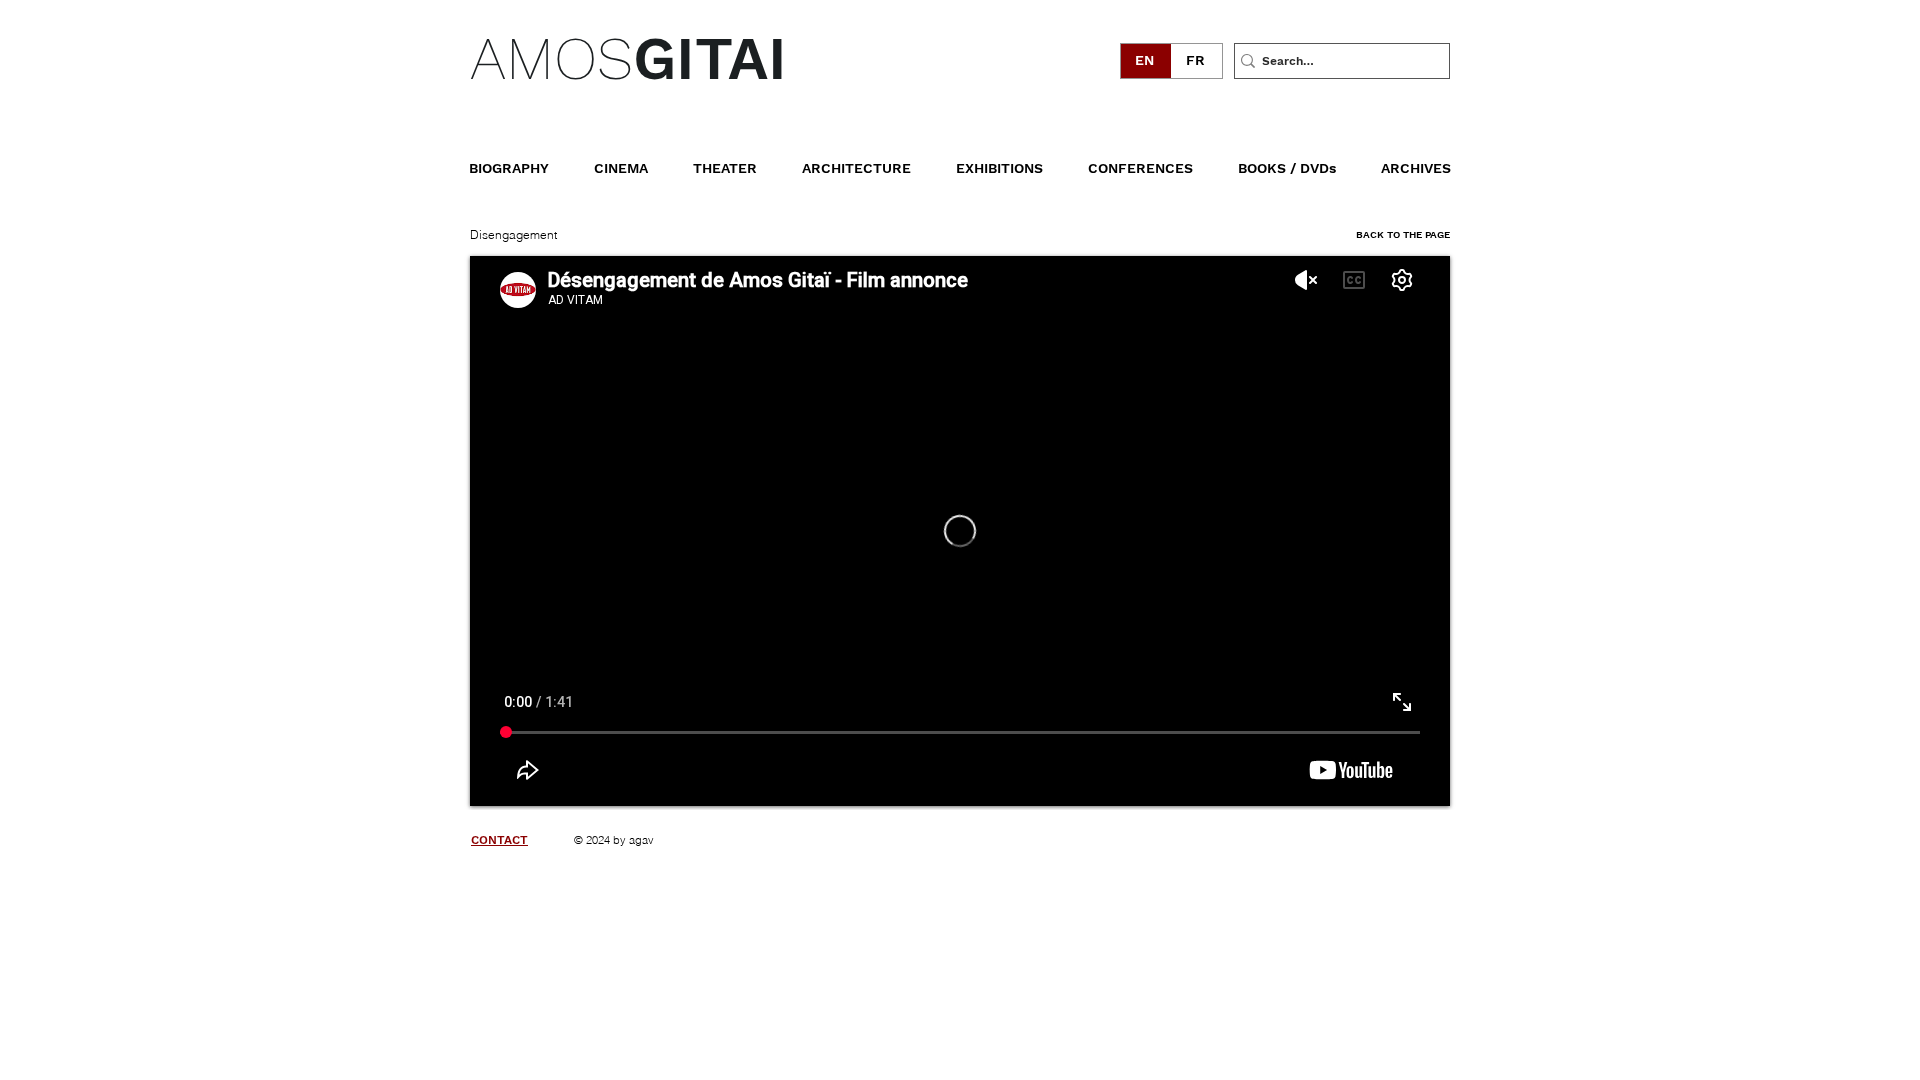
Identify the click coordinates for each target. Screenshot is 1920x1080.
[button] (1301, 159)
